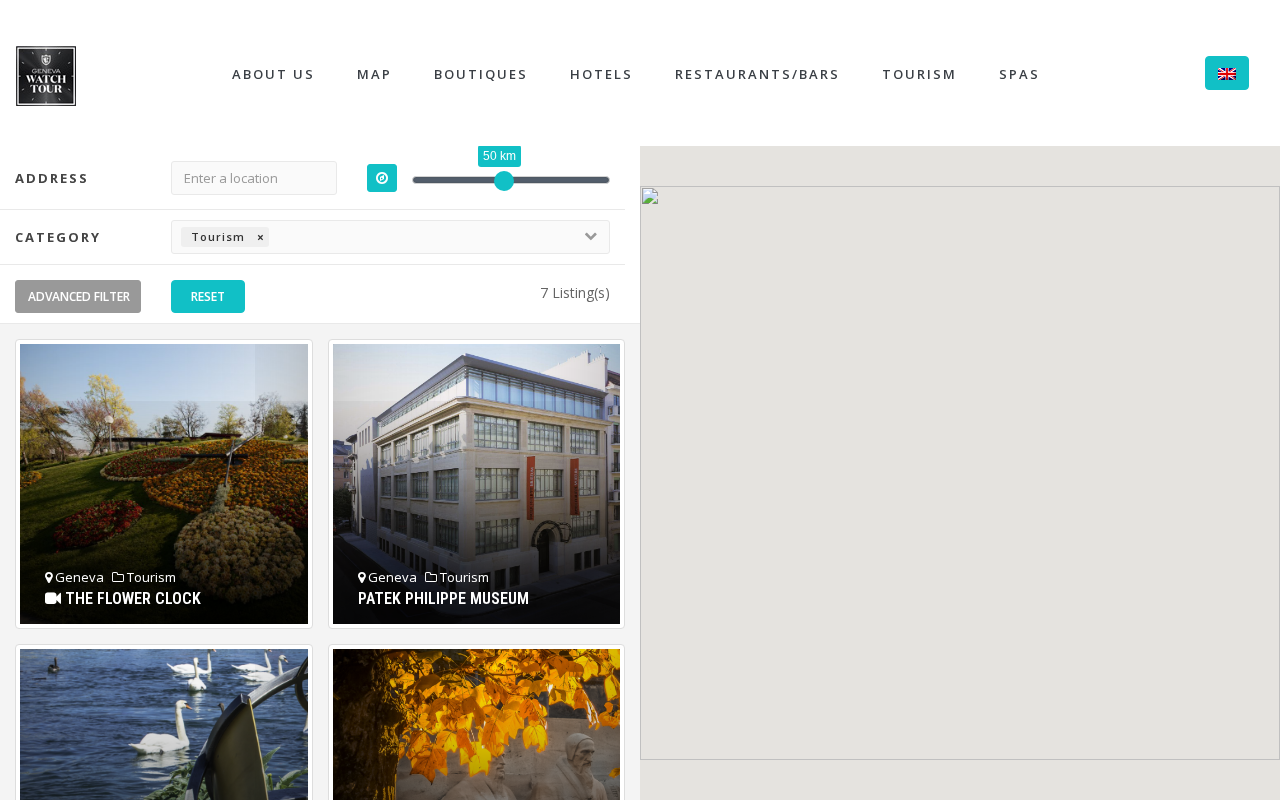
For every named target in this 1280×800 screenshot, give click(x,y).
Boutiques (481, 74)
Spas (1019, 74)
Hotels (601, 74)
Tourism (919, 74)
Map (374, 74)
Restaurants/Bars (757, 74)
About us (273, 74)
